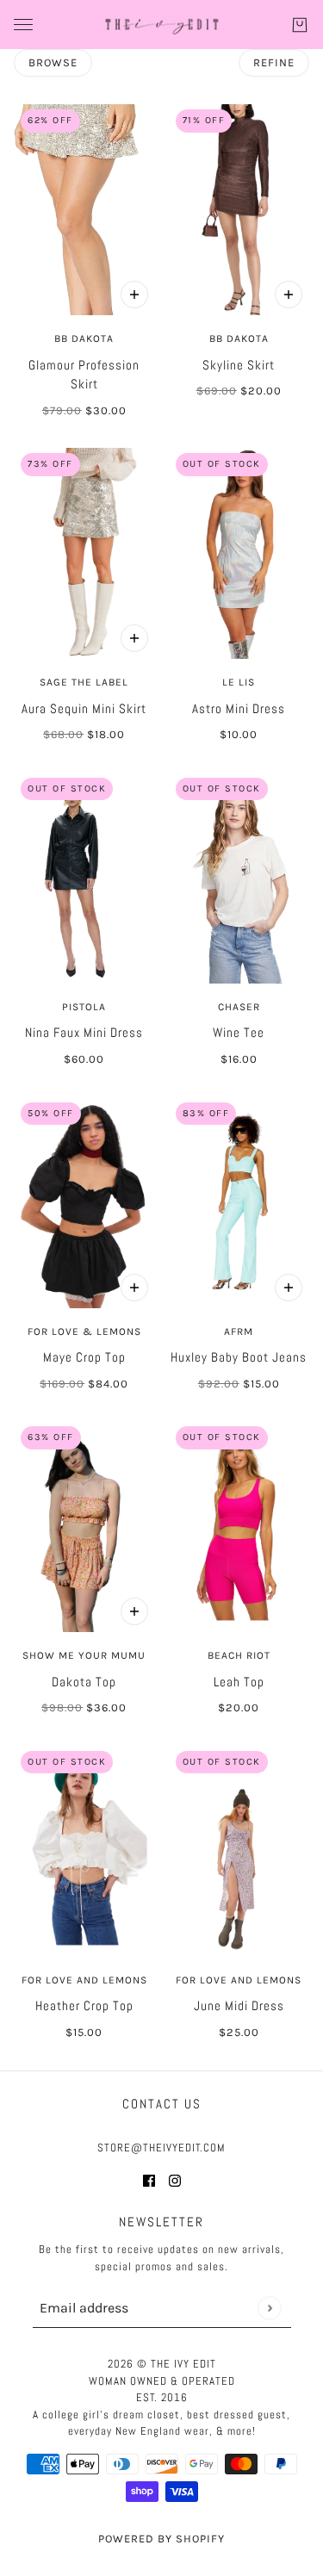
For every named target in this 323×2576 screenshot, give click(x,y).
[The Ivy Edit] (162, 25)
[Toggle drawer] (23, 25)
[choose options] (134, 295)
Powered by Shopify (161, 2539)
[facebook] (149, 2180)
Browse (53, 62)
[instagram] (175, 2180)
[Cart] (300, 25)
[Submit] (269, 2308)
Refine (274, 62)
